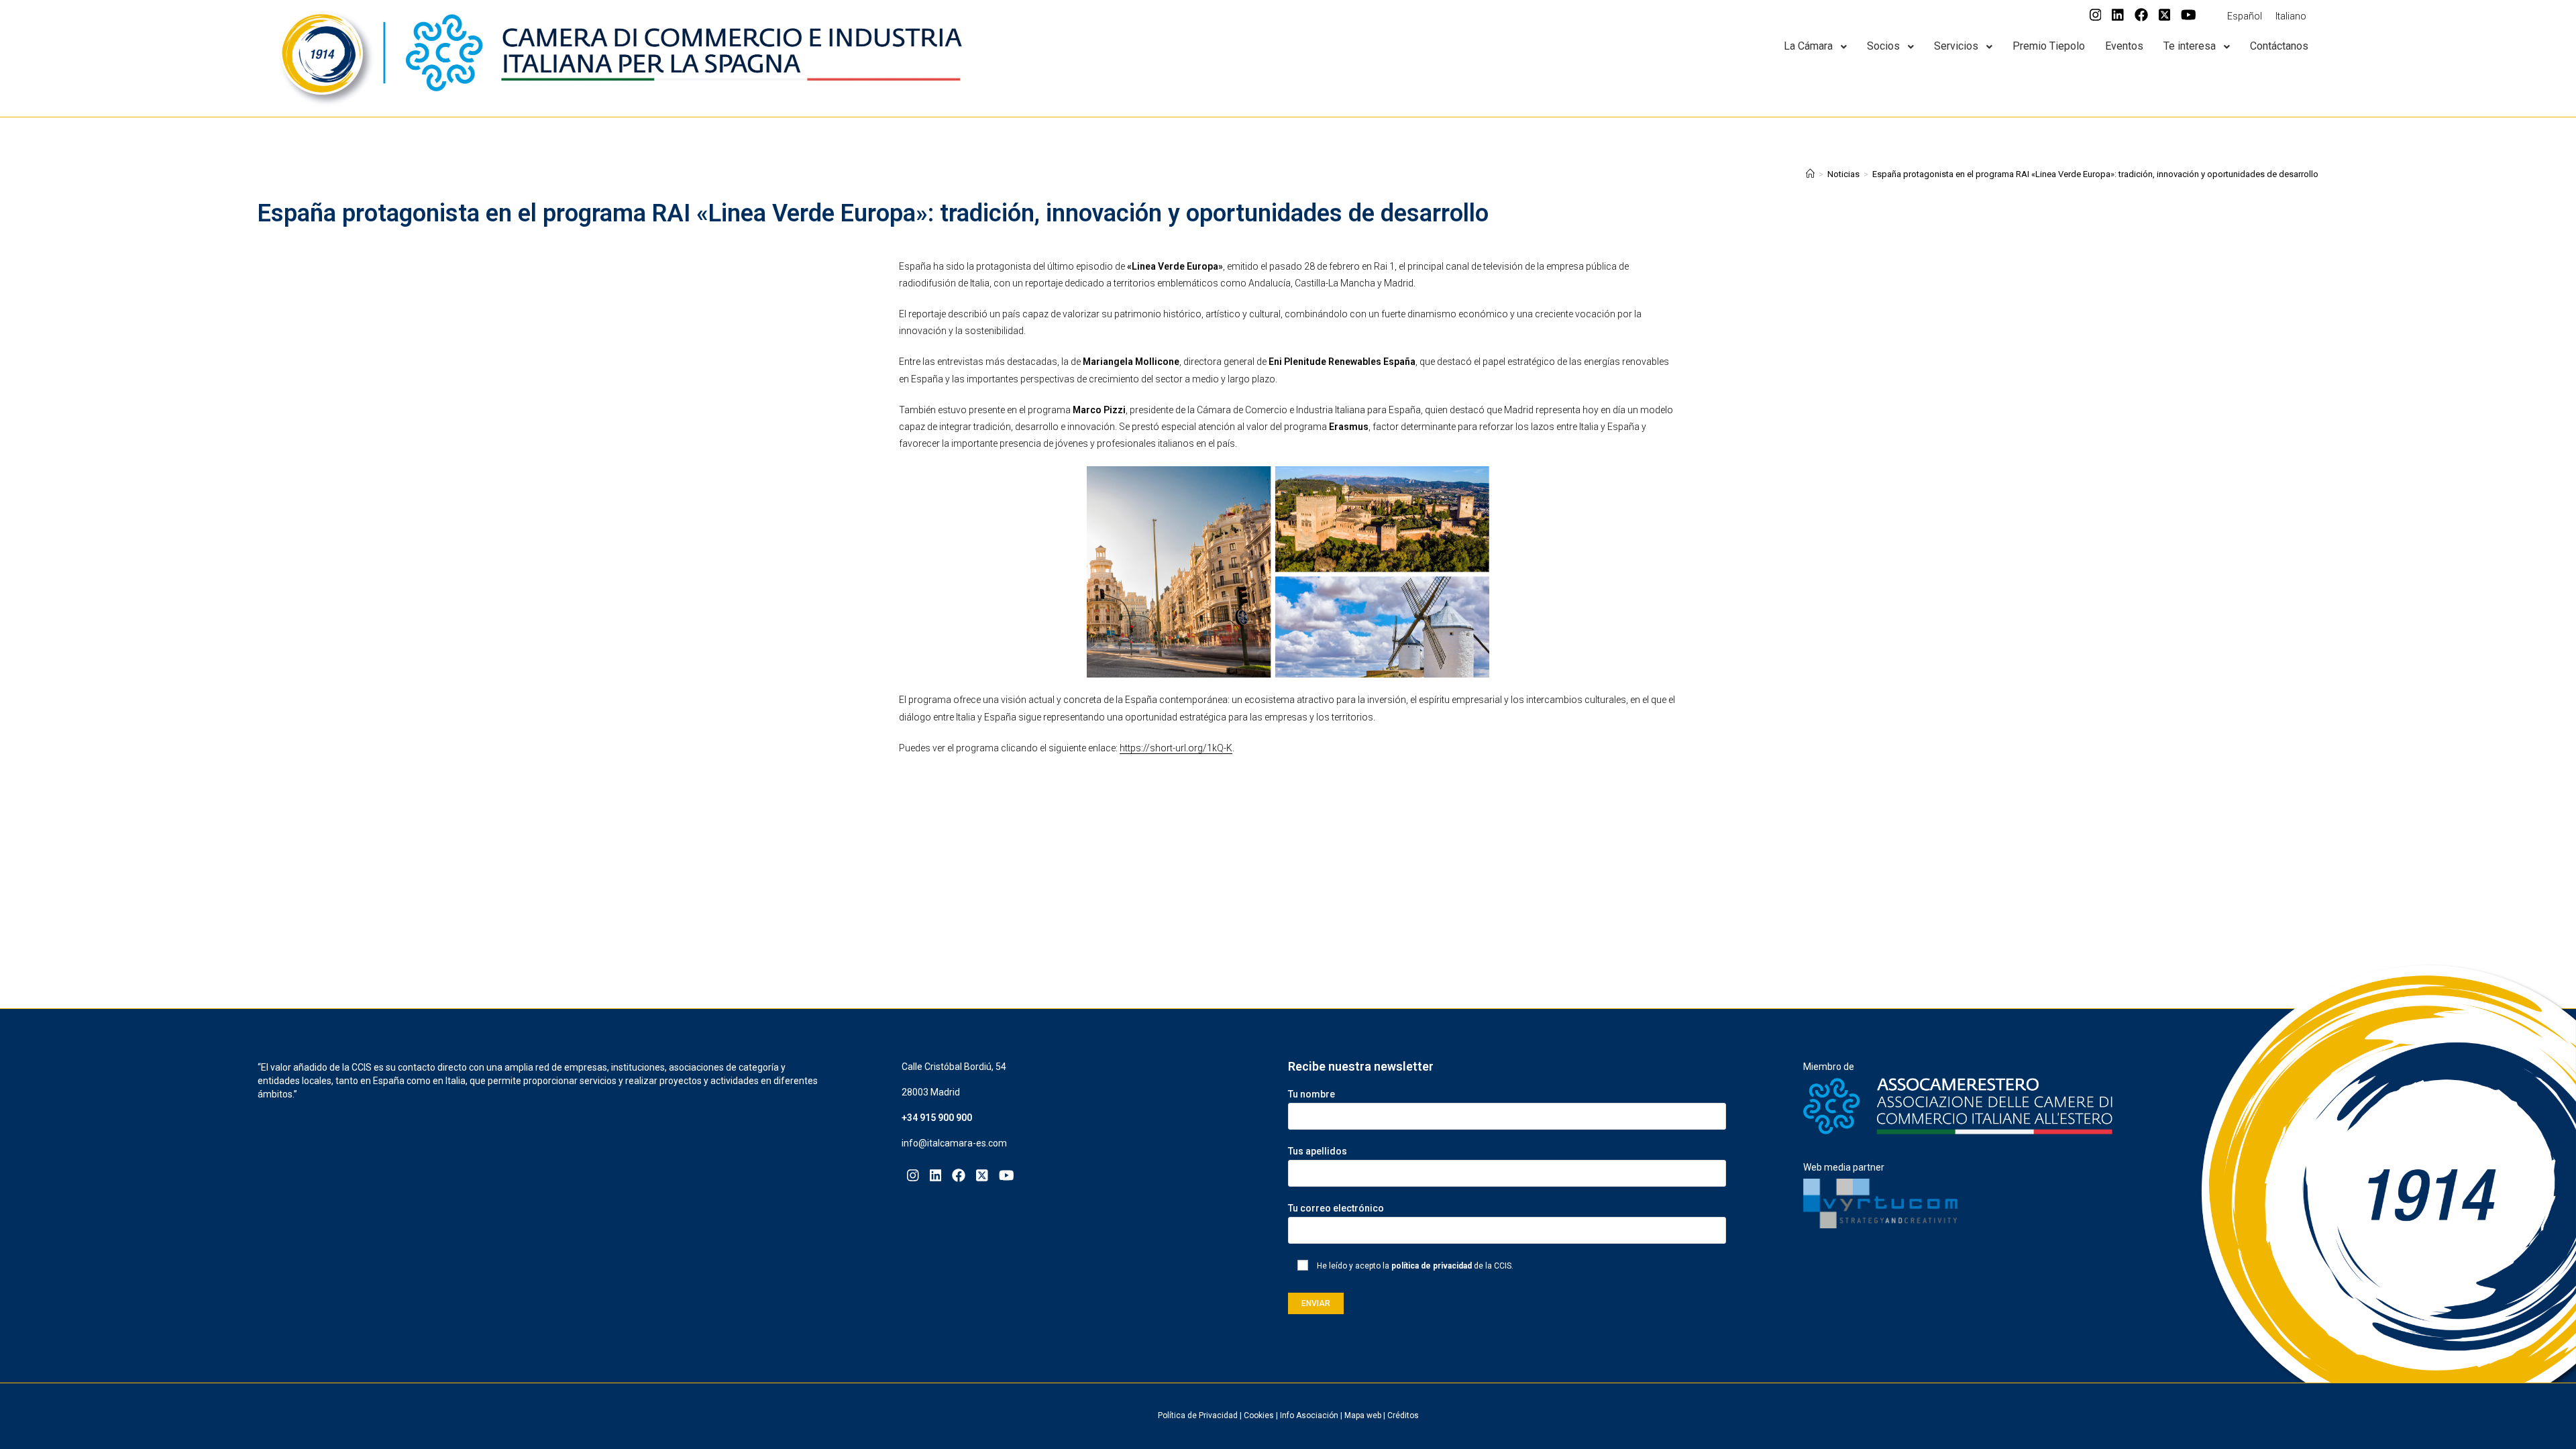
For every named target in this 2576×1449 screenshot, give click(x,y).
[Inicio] (1810, 174)
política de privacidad (1432, 1266)
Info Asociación (1309, 1415)
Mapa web (1363, 1415)
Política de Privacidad (1198, 1415)
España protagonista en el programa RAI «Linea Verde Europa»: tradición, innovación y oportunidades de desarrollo (2095, 174)
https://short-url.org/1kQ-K (1176, 748)
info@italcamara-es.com (954, 1143)
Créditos (1403, 1415)
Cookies (1259, 1415)
